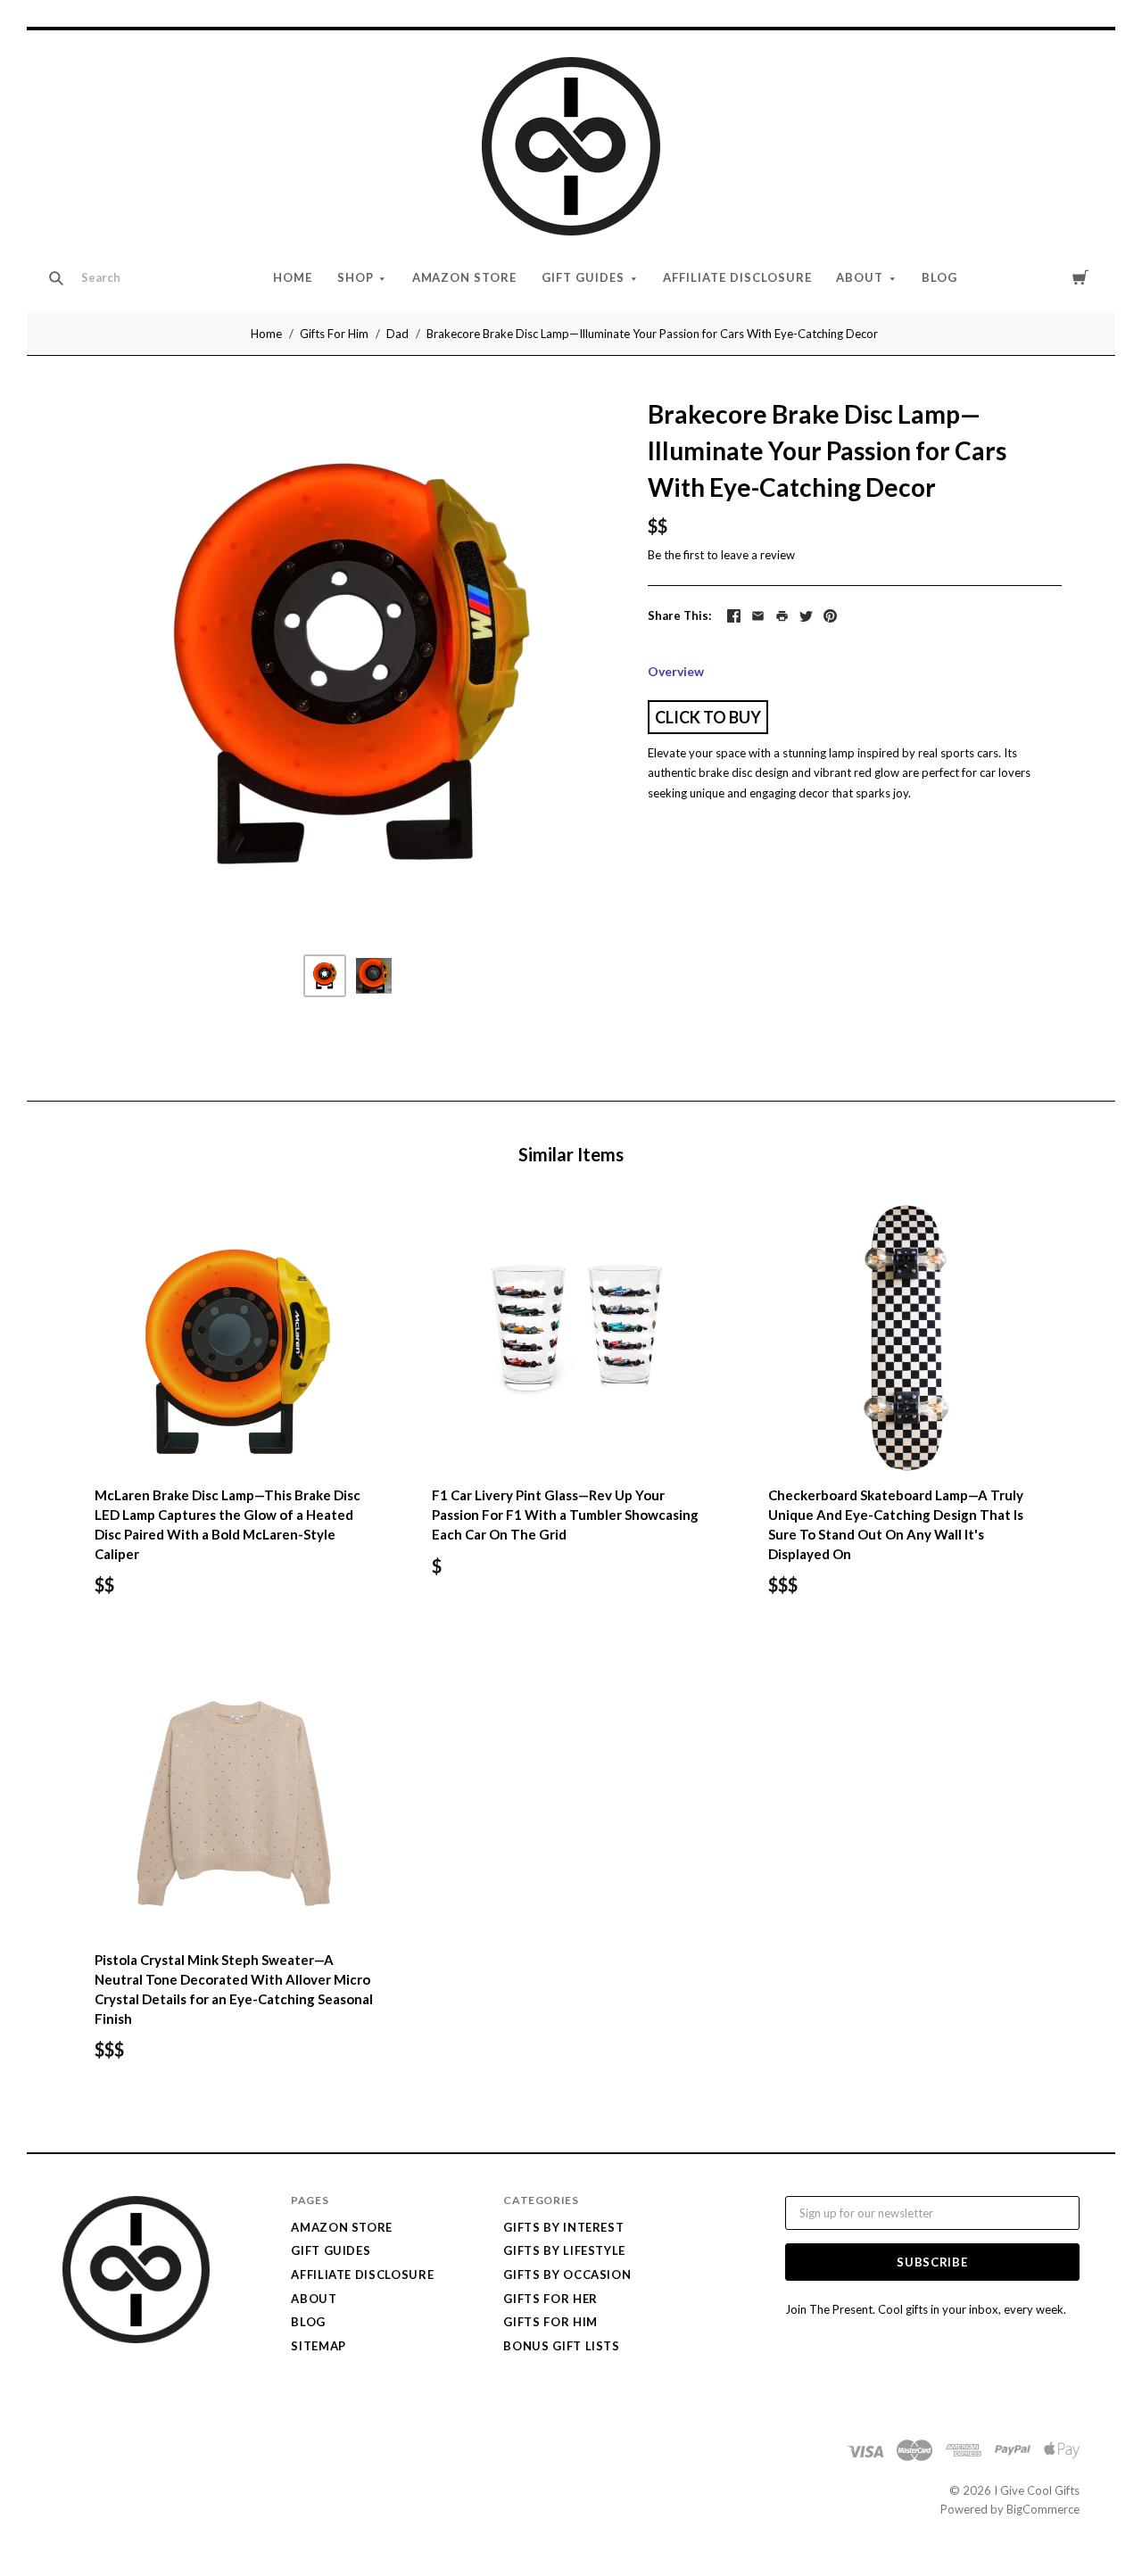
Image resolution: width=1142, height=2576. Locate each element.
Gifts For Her (550, 2299)
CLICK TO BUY (708, 717)
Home (293, 277)
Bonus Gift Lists (561, 2346)
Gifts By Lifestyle (564, 2250)
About (860, 277)
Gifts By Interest (563, 2227)
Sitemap (319, 2346)
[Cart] (1080, 277)
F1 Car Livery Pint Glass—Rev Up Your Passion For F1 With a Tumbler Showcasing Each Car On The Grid (565, 1515)
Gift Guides (583, 277)
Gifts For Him (334, 334)
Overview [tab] (676, 671)
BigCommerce (1043, 2509)
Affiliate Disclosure (737, 277)
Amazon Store (465, 277)
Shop (356, 277)
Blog (939, 277)
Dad (397, 334)
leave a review (758, 555)
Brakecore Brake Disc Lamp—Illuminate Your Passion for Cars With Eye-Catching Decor (652, 334)
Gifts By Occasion (567, 2275)
